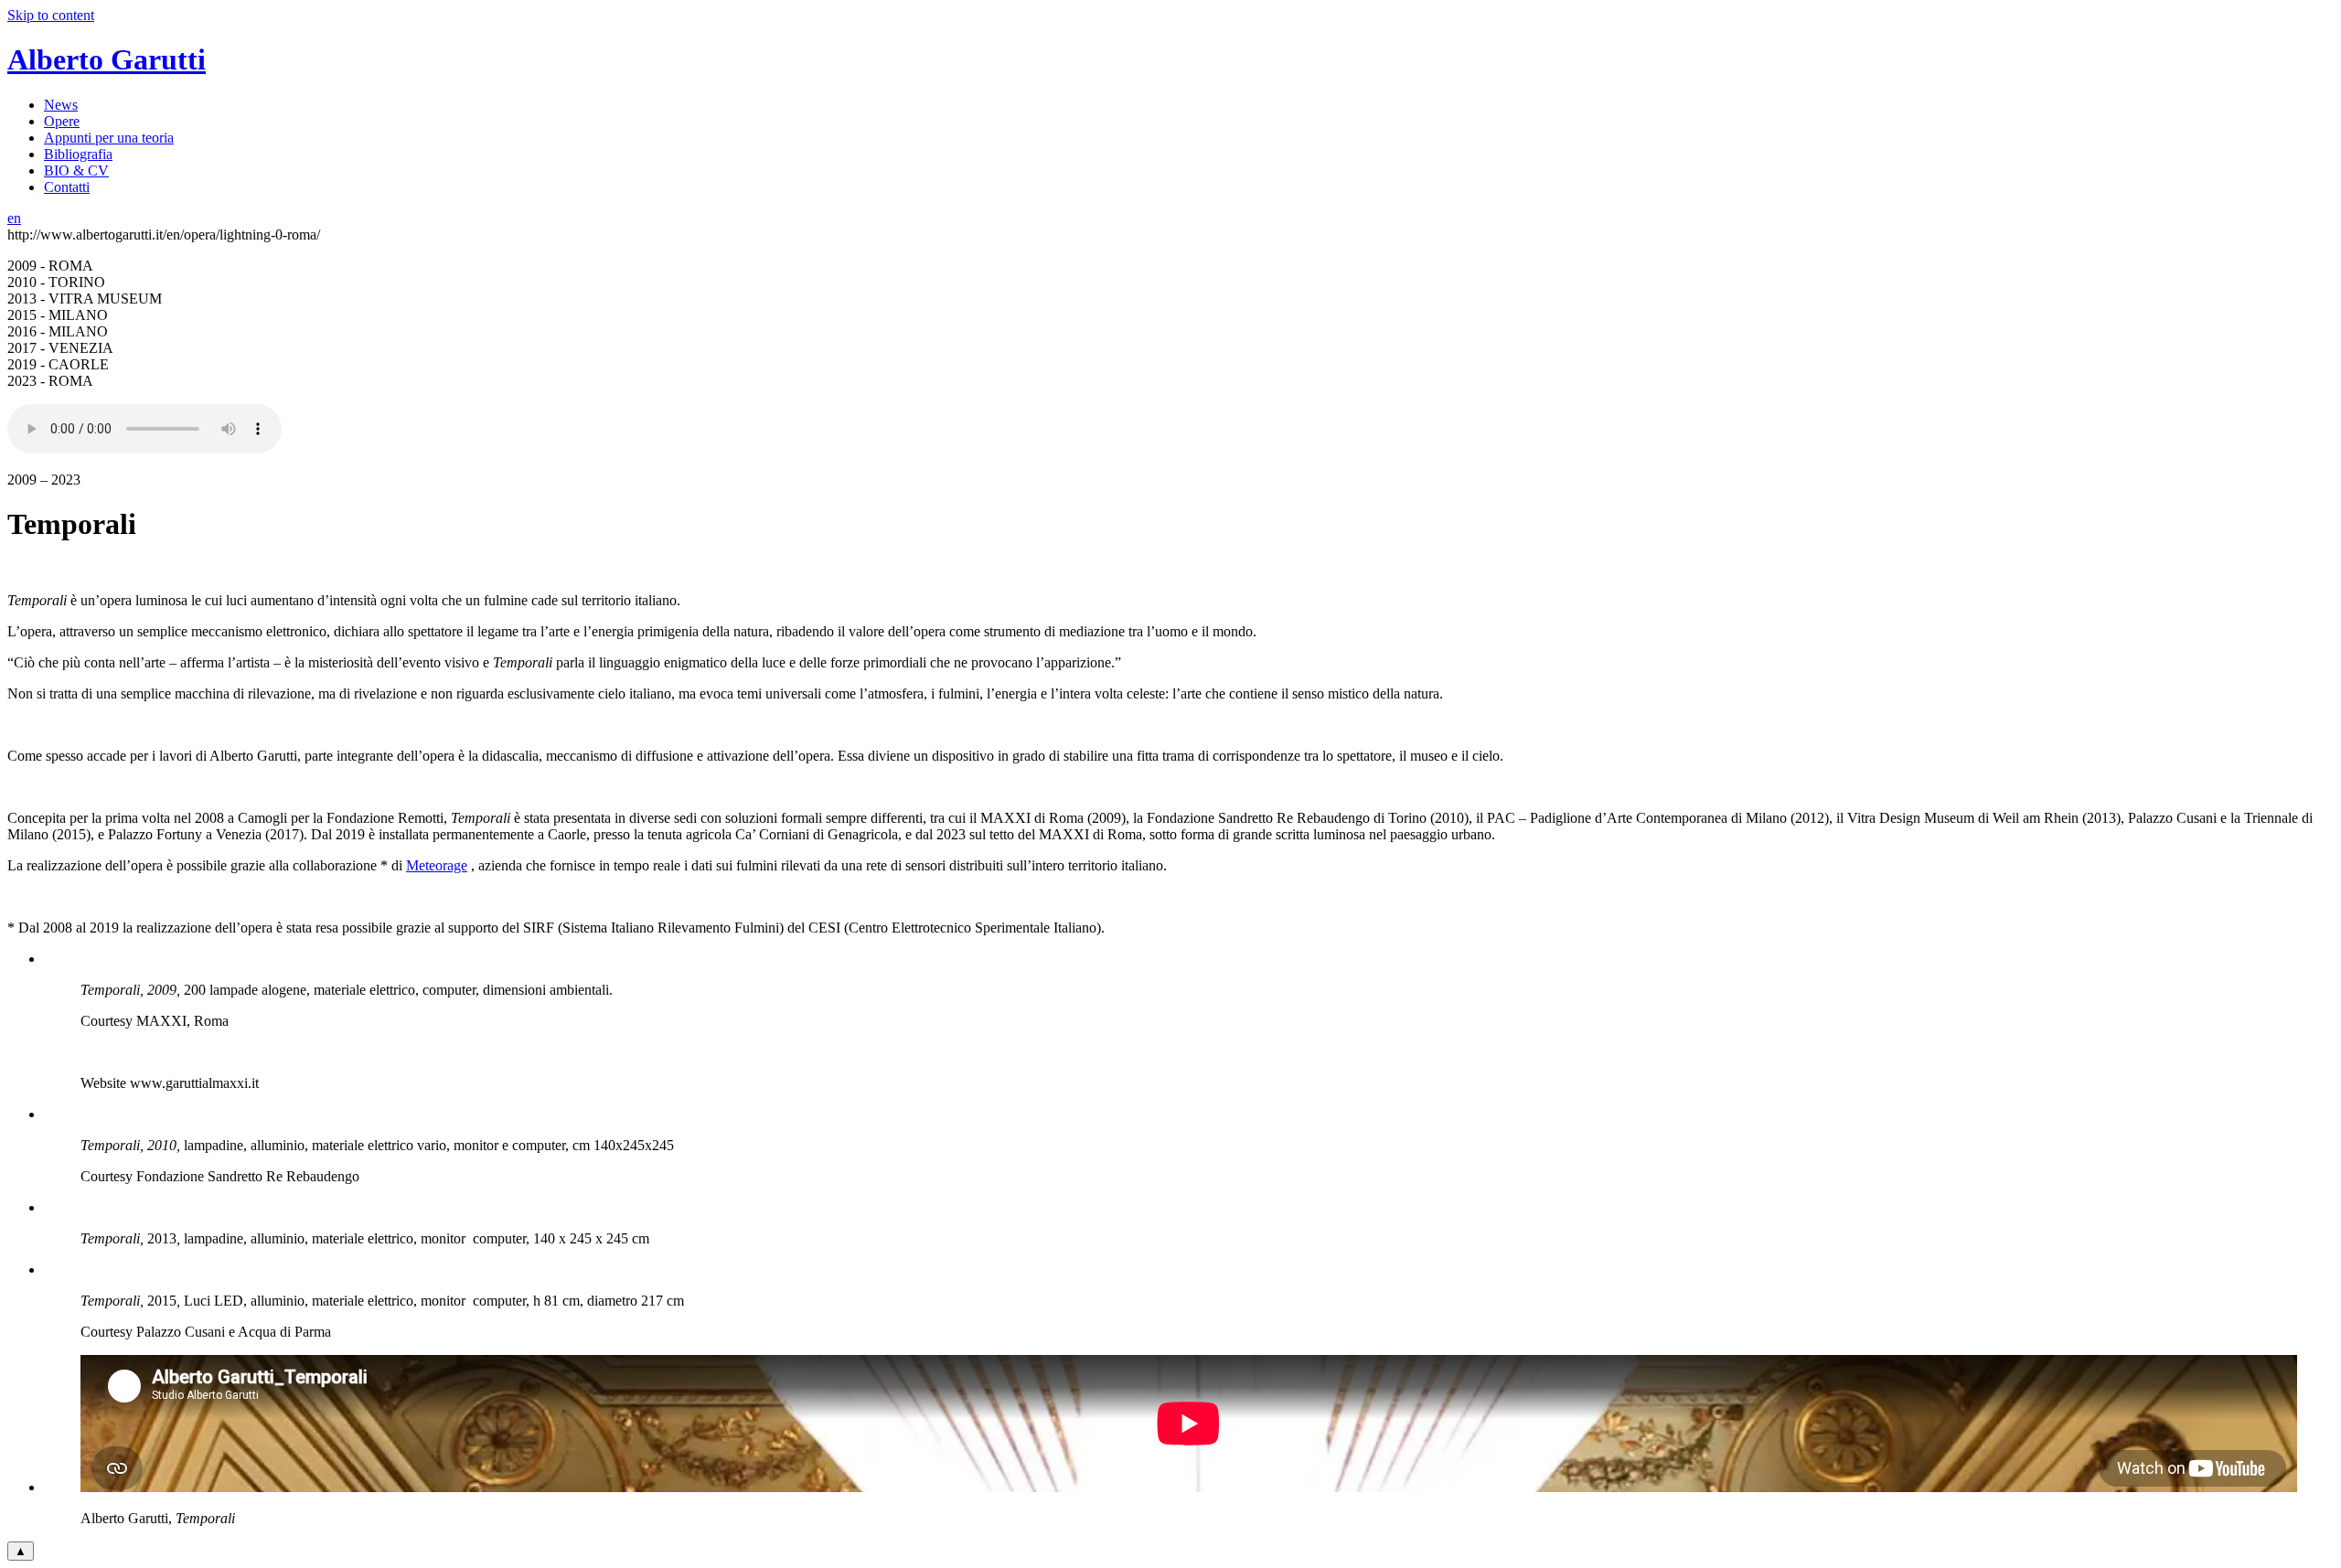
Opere (62, 121)
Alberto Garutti (107, 59)
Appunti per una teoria (109, 138)
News (61, 105)
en (14, 218)
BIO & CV (76, 171)
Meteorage (437, 865)
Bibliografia (78, 154)
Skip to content (51, 15)
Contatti (67, 187)
